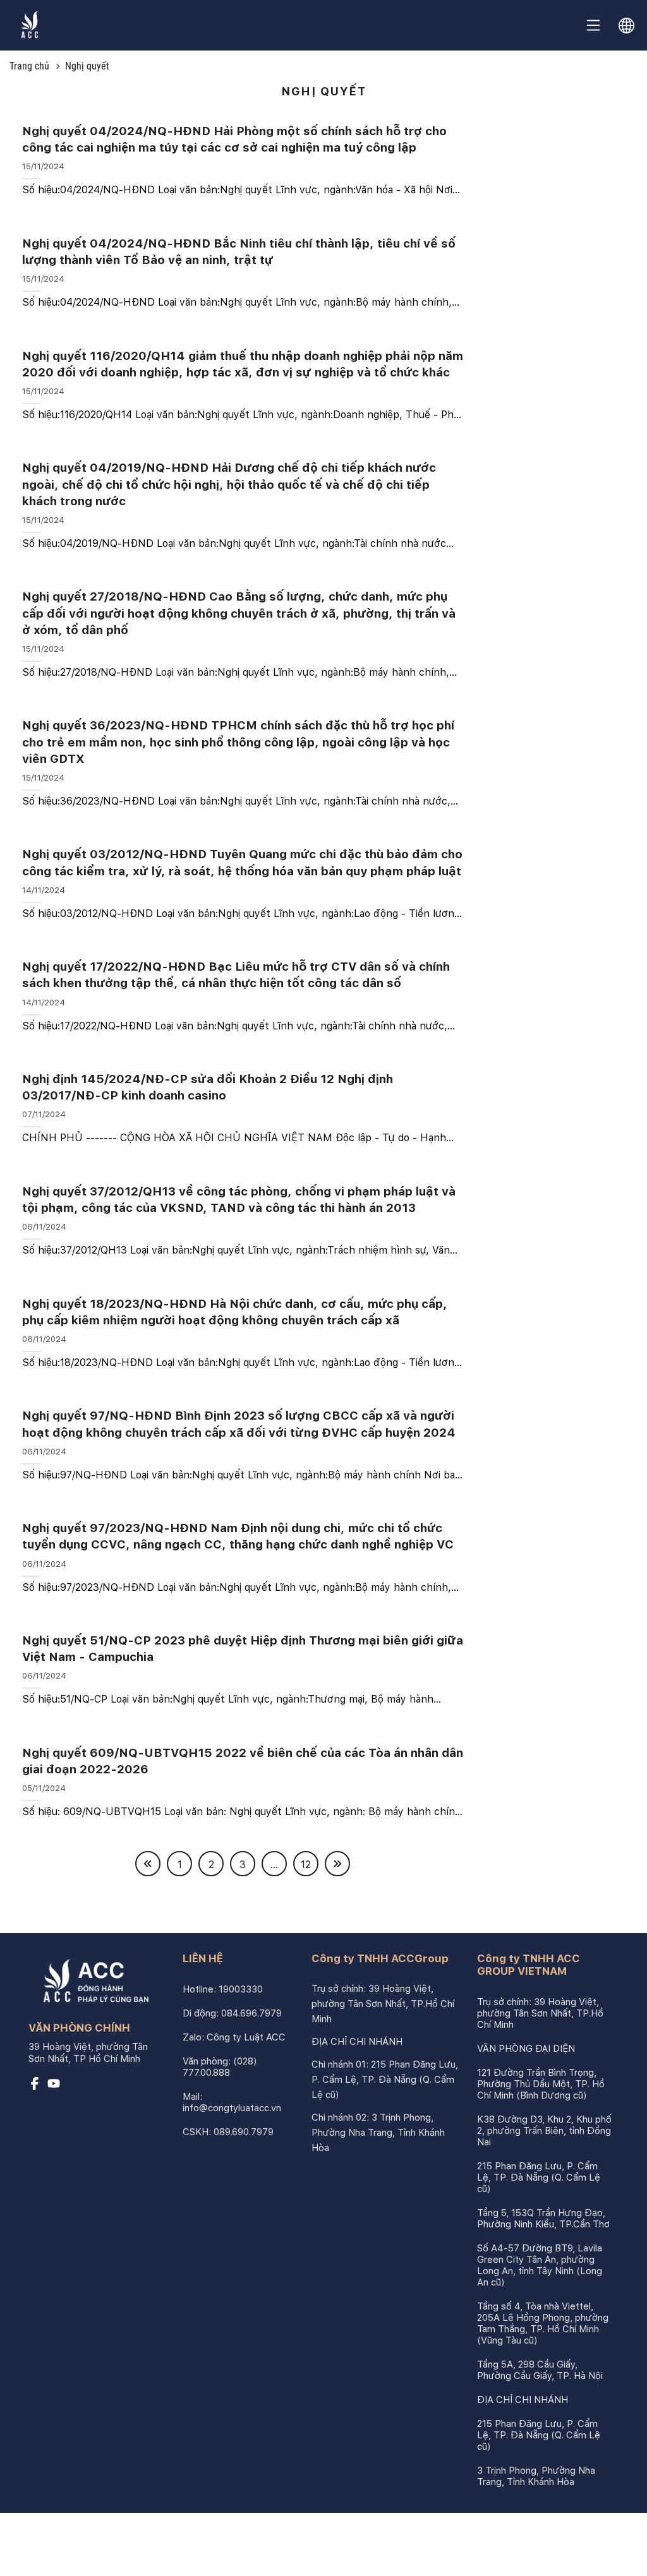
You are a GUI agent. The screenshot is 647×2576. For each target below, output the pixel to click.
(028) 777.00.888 (220, 2067)
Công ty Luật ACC (246, 2037)
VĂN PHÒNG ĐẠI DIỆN (526, 2049)
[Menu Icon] (593, 25)
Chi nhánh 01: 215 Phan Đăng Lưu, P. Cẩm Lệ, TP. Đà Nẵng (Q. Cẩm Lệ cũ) (385, 2080)
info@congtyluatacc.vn (232, 2108)
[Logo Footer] (92, 1984)
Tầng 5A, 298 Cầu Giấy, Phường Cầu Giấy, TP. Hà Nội (540, 2370)
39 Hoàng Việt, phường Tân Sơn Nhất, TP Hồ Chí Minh (88, 2053)
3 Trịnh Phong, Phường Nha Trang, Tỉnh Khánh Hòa (536, 2476)
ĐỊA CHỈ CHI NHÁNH (357, 2042)
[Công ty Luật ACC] (30, 26)
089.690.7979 (244, 2132)
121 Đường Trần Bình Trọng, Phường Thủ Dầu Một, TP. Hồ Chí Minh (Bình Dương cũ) (541, 2084)
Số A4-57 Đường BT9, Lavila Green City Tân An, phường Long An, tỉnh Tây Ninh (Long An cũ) (540, 2265)
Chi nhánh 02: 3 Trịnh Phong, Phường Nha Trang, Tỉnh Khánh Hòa (378, 2133)
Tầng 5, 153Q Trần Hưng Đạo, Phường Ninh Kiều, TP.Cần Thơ (543, 2219)
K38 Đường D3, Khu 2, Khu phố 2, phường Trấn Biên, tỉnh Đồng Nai (544, 2131)
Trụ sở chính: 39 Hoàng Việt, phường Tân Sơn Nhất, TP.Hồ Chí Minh (383, 2004)
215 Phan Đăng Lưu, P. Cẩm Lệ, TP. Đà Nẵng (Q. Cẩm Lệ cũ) (539, 2178)
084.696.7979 (251, 2013)
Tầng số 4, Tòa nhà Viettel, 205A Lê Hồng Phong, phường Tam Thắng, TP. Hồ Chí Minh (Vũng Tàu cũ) (543, 2323)
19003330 (241, 1989)
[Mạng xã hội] (35, 2087)
